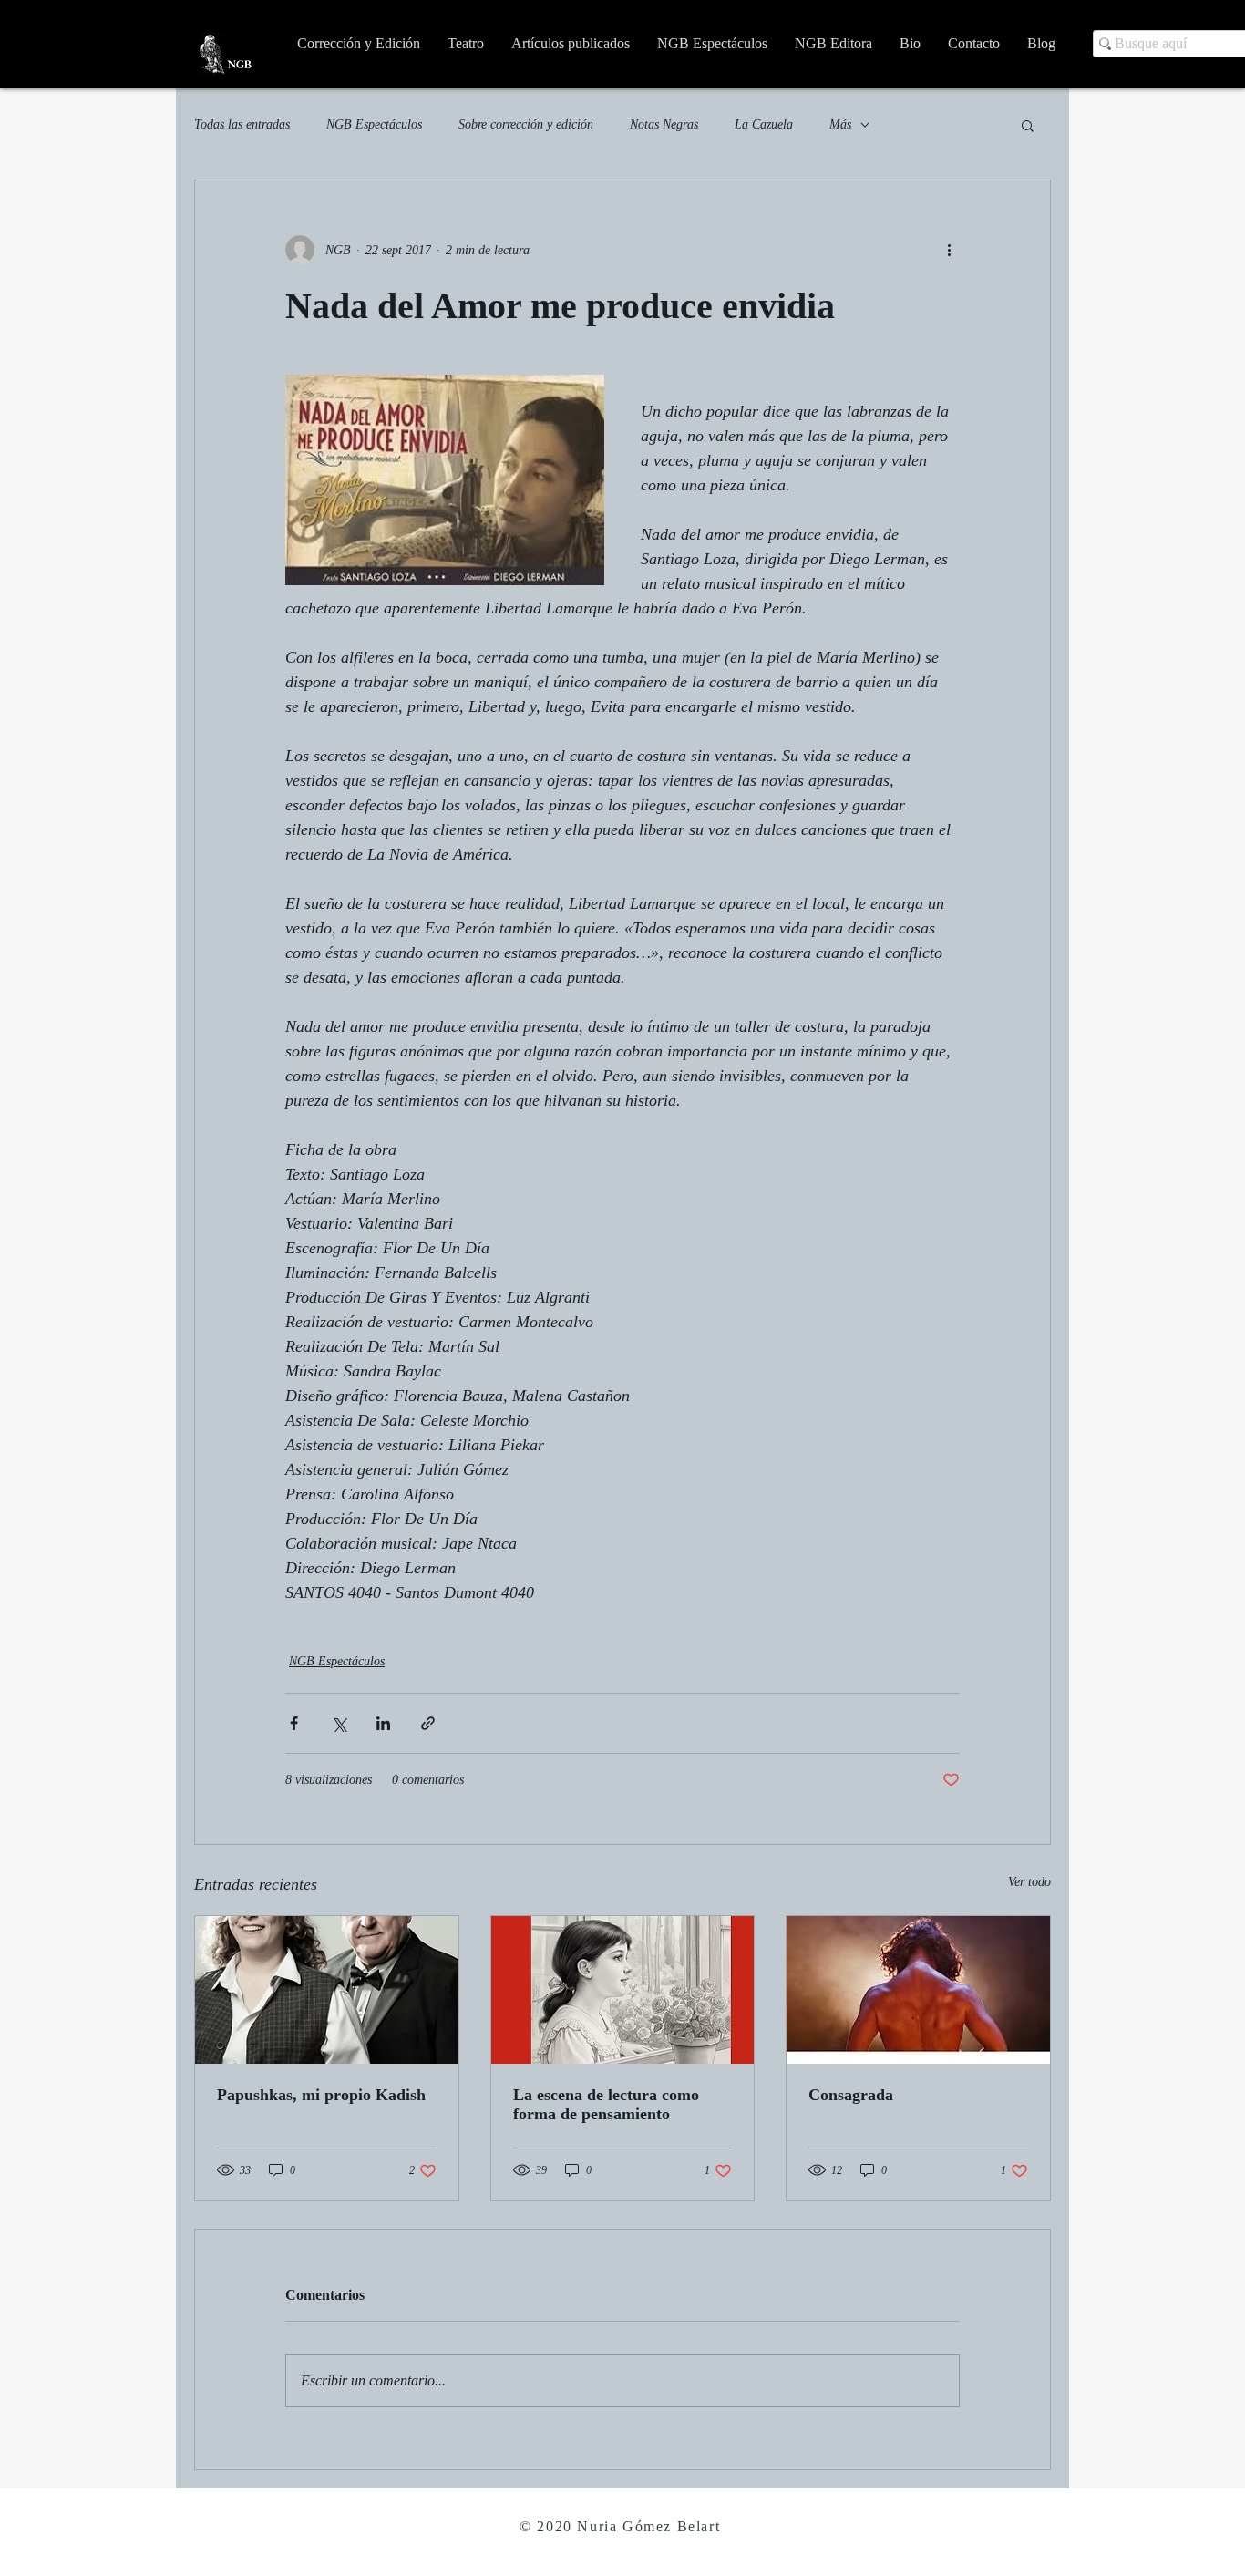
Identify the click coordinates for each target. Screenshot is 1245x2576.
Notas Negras (664, 124)
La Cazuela (764, 124)
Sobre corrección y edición (526, 124)
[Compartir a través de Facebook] (294, 1723)
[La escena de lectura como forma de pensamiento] (623, 1990)
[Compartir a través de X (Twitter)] (339, 1723)
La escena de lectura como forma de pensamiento (606, 2104)
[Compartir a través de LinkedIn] (383, 1723)
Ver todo (1029, 1882)
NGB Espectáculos (374, 124)
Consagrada (851, 2095)
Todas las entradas (242, 124)
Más (840, 124)
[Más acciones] (949, 250)
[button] (1028, 125)
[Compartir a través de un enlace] (428, 1723)
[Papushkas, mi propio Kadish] (327, 1990)
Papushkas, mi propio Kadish (321, 2095)
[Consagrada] (918, 1990)
